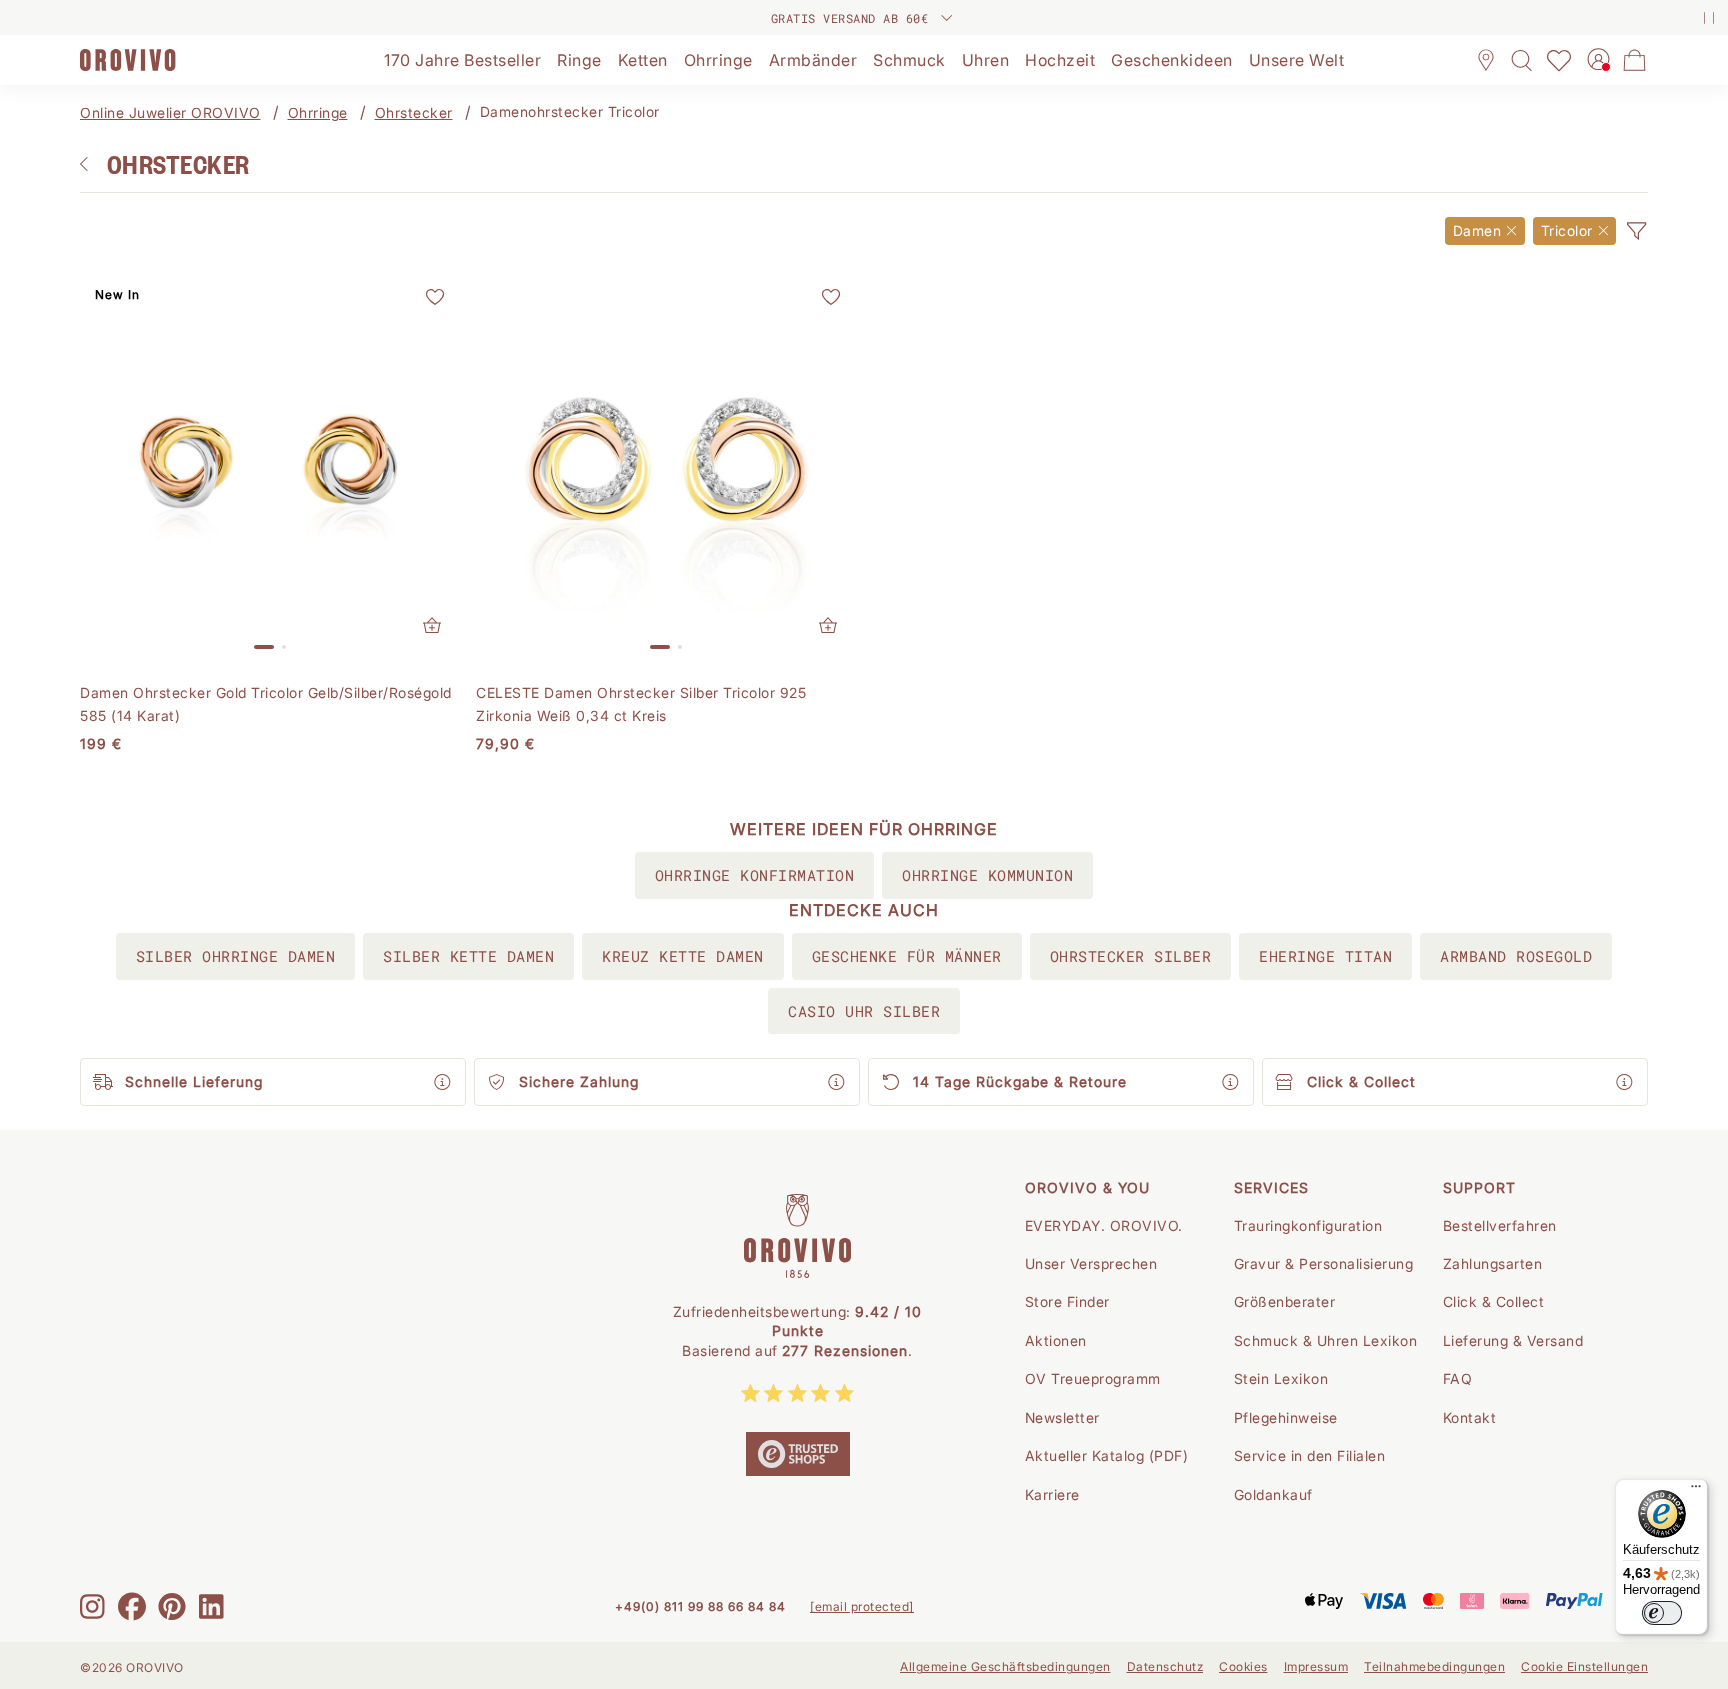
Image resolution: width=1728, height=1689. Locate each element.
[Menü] (1696, 1491)
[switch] (1662, 1613)
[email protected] (862, 1606)
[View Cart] (1635, 60)
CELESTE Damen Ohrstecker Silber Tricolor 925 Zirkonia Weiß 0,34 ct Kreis (641, 703)
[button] (1636, 231)
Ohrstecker (414, 112)
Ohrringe (318, 112)
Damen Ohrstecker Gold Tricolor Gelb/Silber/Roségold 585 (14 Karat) (266, 703)
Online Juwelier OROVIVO (170, 112)
